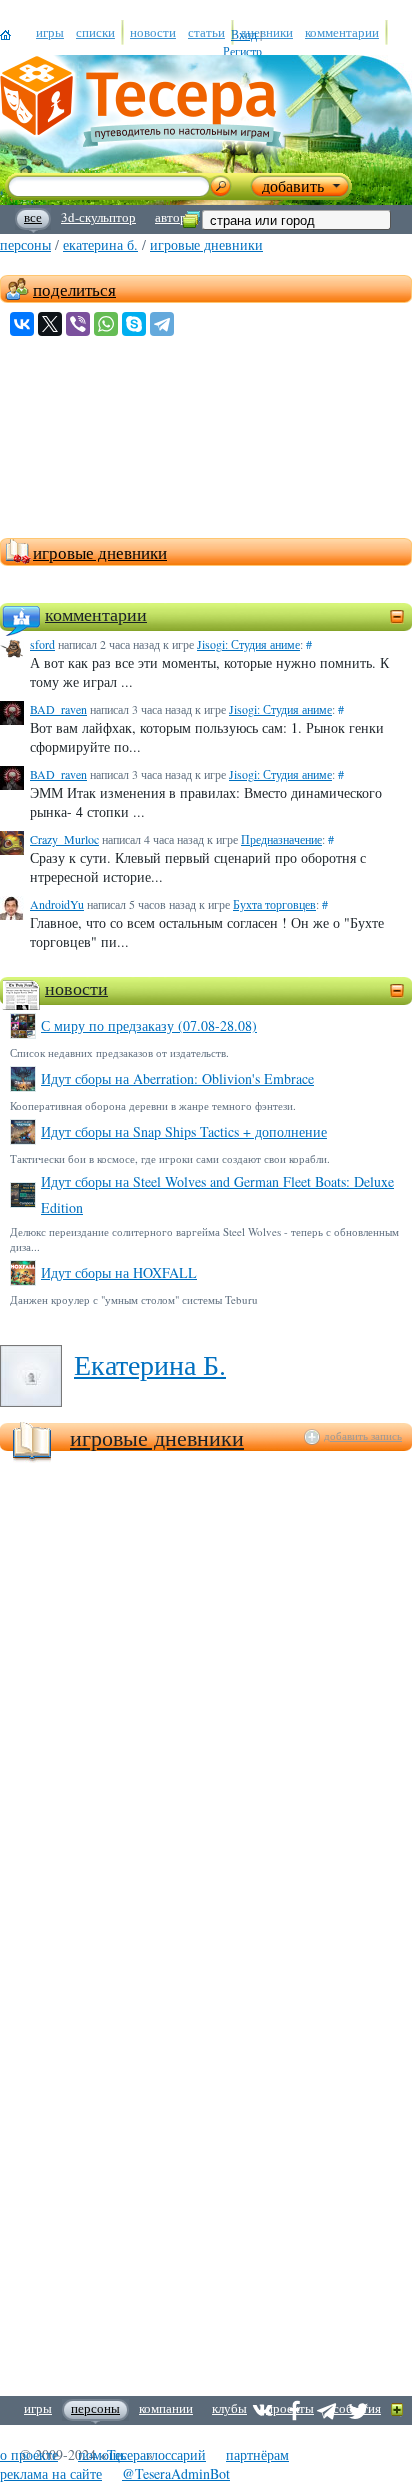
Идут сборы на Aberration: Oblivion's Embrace (177, 1078)
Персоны (25, 244)
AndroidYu (57, 904)
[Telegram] (162, 324)
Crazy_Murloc (64, 839)
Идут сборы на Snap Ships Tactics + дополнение (184, 1131)
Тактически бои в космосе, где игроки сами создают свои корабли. (170, 1158)
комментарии (96, 614)
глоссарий (176, 2454)
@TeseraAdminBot (176, 2473)
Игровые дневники (157, 1437)
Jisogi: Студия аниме (248, 644)
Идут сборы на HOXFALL (119, 1272)
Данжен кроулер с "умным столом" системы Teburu (134, 1299)
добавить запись (363, 1436)
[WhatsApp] (106, 324)
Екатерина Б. (100, 244)
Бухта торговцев (274, 904)
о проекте (29, 2454)
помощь (102, 2454)
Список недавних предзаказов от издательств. (119, 1052)
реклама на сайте (51, 2473)
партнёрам (257, 2454)
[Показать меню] (397, 2410)
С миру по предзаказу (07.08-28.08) (149, 1025)
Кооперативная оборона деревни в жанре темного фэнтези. (153, 1105)
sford (42, 644)
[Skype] (134, 324)
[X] (50, 324)
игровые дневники (206, 244)
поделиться (74, 289)
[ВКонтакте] (22, 324)
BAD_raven (58, 709)
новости (76, 988)
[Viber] (78, 324)
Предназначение (281, 839)
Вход (244, 34)
